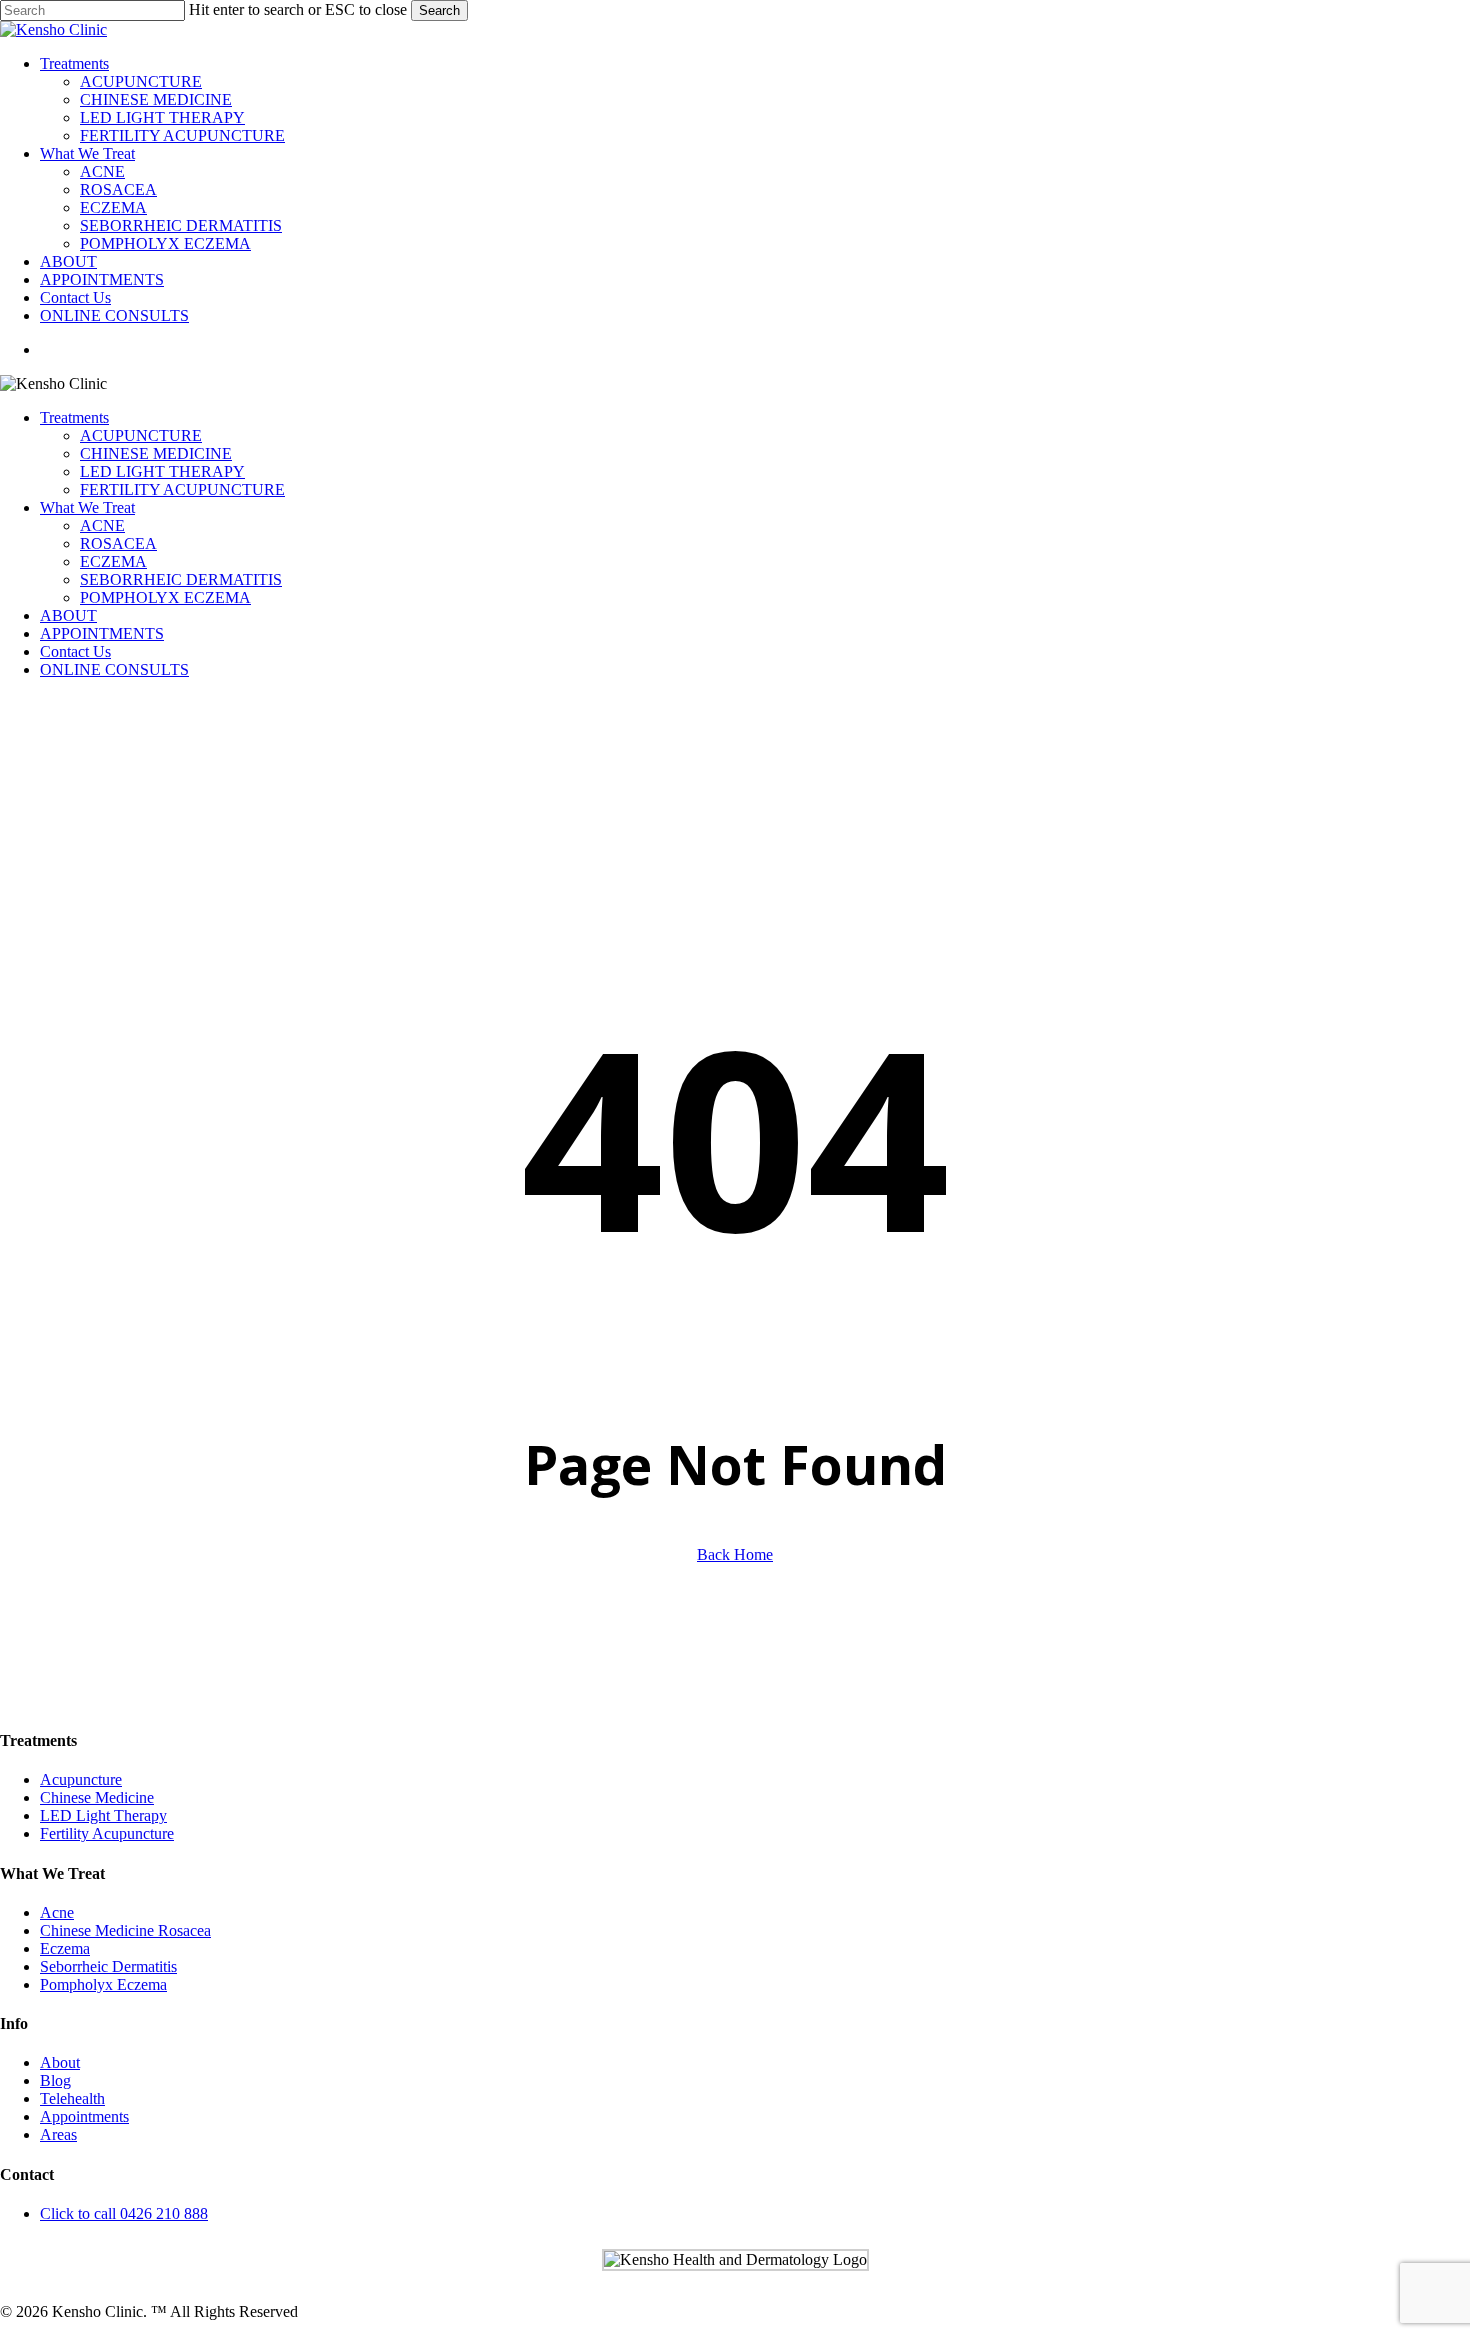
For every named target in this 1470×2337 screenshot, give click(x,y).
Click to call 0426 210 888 (124, 2213)
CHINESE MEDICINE (156, 453)
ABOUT (68, 615)
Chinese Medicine (97, 1797)
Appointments (84, 2116)
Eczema (65, 1948)
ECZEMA (113, 561)
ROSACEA (118, 543)
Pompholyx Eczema (103, 1984)
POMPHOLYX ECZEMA (165, 597)
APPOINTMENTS (102, 633)
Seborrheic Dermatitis (108, 1966)
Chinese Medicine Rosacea (125, 1930)
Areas (58, 2134)
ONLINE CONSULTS (114, 669)
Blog (55, 2080)
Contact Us (75, 651)
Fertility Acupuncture (107, 1833)
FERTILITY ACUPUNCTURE (182, 489)
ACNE (102, 525)
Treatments (74, 417)
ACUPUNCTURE (141, 435)
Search (439, 10)
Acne (57, 1912)
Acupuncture (81, 1779)
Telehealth (72, 2098)
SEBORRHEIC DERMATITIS (181, 579)
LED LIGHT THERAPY (162, 471)
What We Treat (87, 507)
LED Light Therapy (103, 1815)
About (60, 2062)
